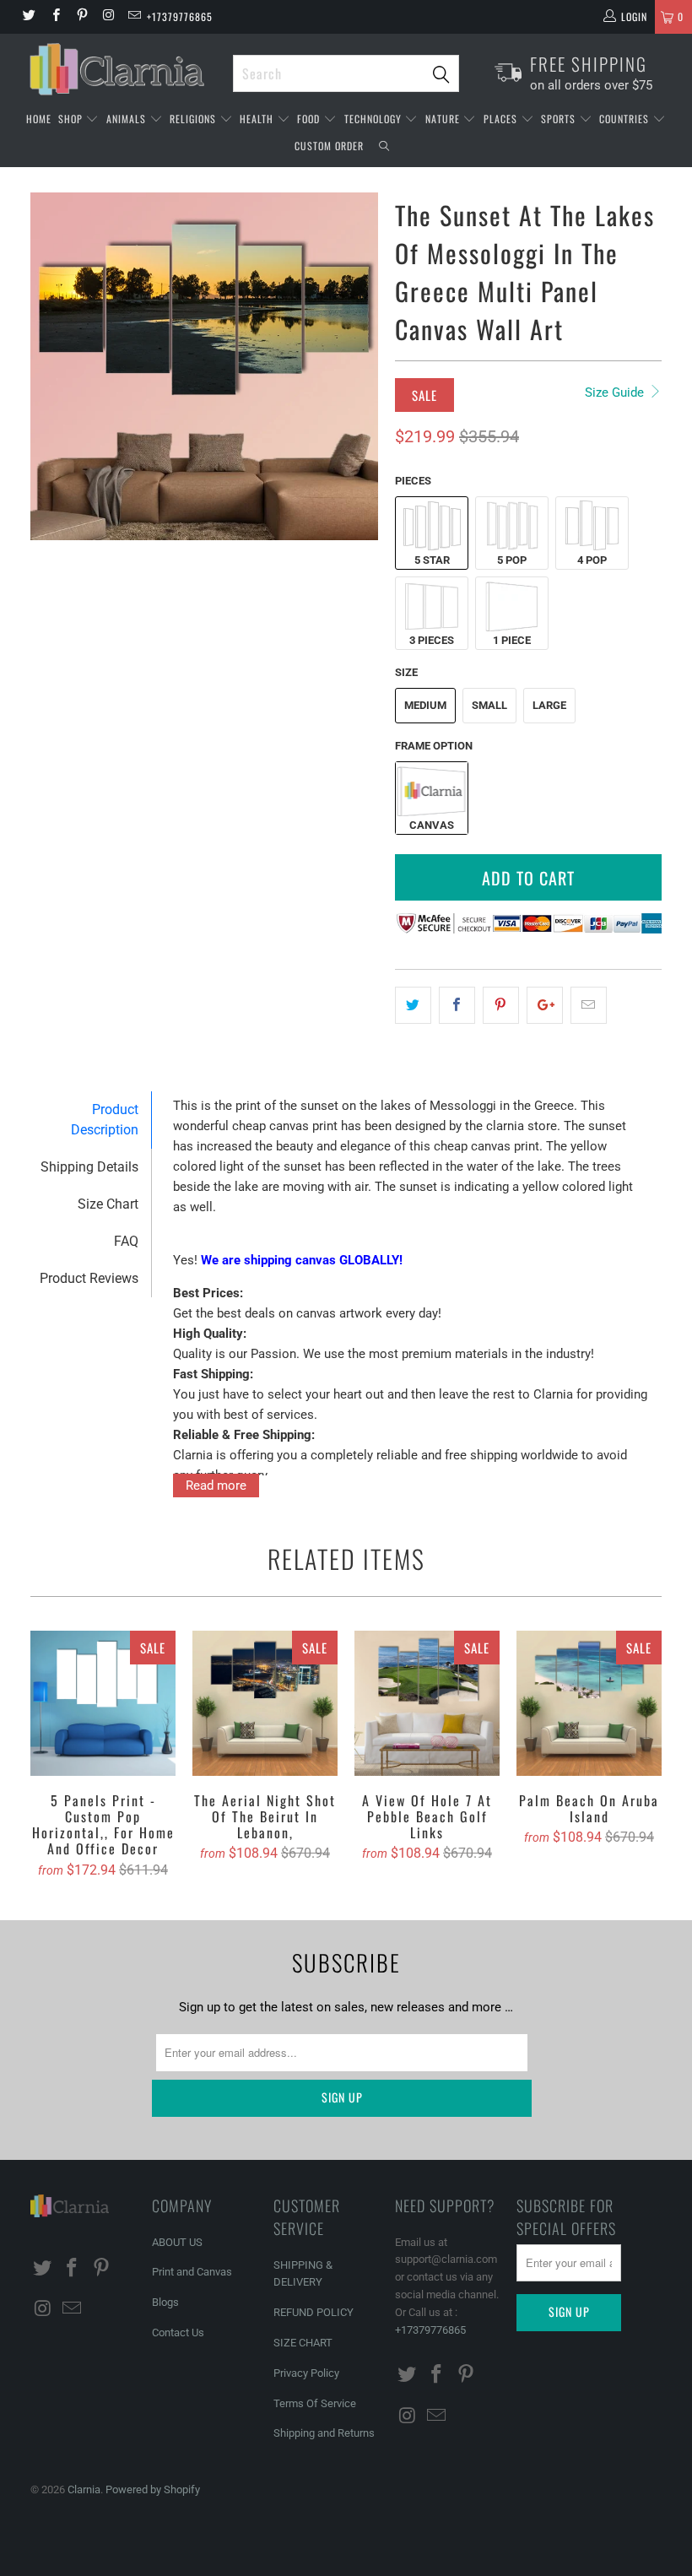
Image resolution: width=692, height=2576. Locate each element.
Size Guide (616, 392)
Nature (444, 119)
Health (258, 119)
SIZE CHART (303, 2343)
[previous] (49, 366)
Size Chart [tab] (108, 1204)
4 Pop (592, 560)
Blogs (165, 2302)
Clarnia (84, 2489)
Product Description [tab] (105, 1120)
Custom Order (329, 146)
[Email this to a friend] (589, 1005)
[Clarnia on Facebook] (54, 17)
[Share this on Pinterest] (501, 1005)
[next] (360, 366)
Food (310, 119)
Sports (560, 119)
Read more (216, 1486)
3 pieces (432, 640)
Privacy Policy (306, 2373)
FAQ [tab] (126, 1241)
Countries (626, 119)
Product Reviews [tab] (89, 1278)
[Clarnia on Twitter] (28, 17)
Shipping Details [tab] (89, 1167)
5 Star (432, 560)
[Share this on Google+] (545, 1005)
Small (489, 705)
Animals (128, 119)
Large (549, 705)
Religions (195, 119)
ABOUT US (177, 2242)
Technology (375, 119)
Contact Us (178, 2332)
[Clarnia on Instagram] (108, 17)
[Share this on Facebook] (457, 1005)
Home (39, 119)
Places (502, 119)
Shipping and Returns (324, 2433)
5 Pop (512, 560)
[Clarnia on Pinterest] (81, 17)
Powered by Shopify (153, 2489)
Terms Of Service (315, 2403)
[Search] (384, 148)
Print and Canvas (192, 2272)
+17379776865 (180, 16)
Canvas (432, 825)
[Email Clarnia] (134, 17)
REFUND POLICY (314, 2312)
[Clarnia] (123, 69)
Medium (425, 705)
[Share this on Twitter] (413, 1005)
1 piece (512, 640)
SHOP (72, 119)
